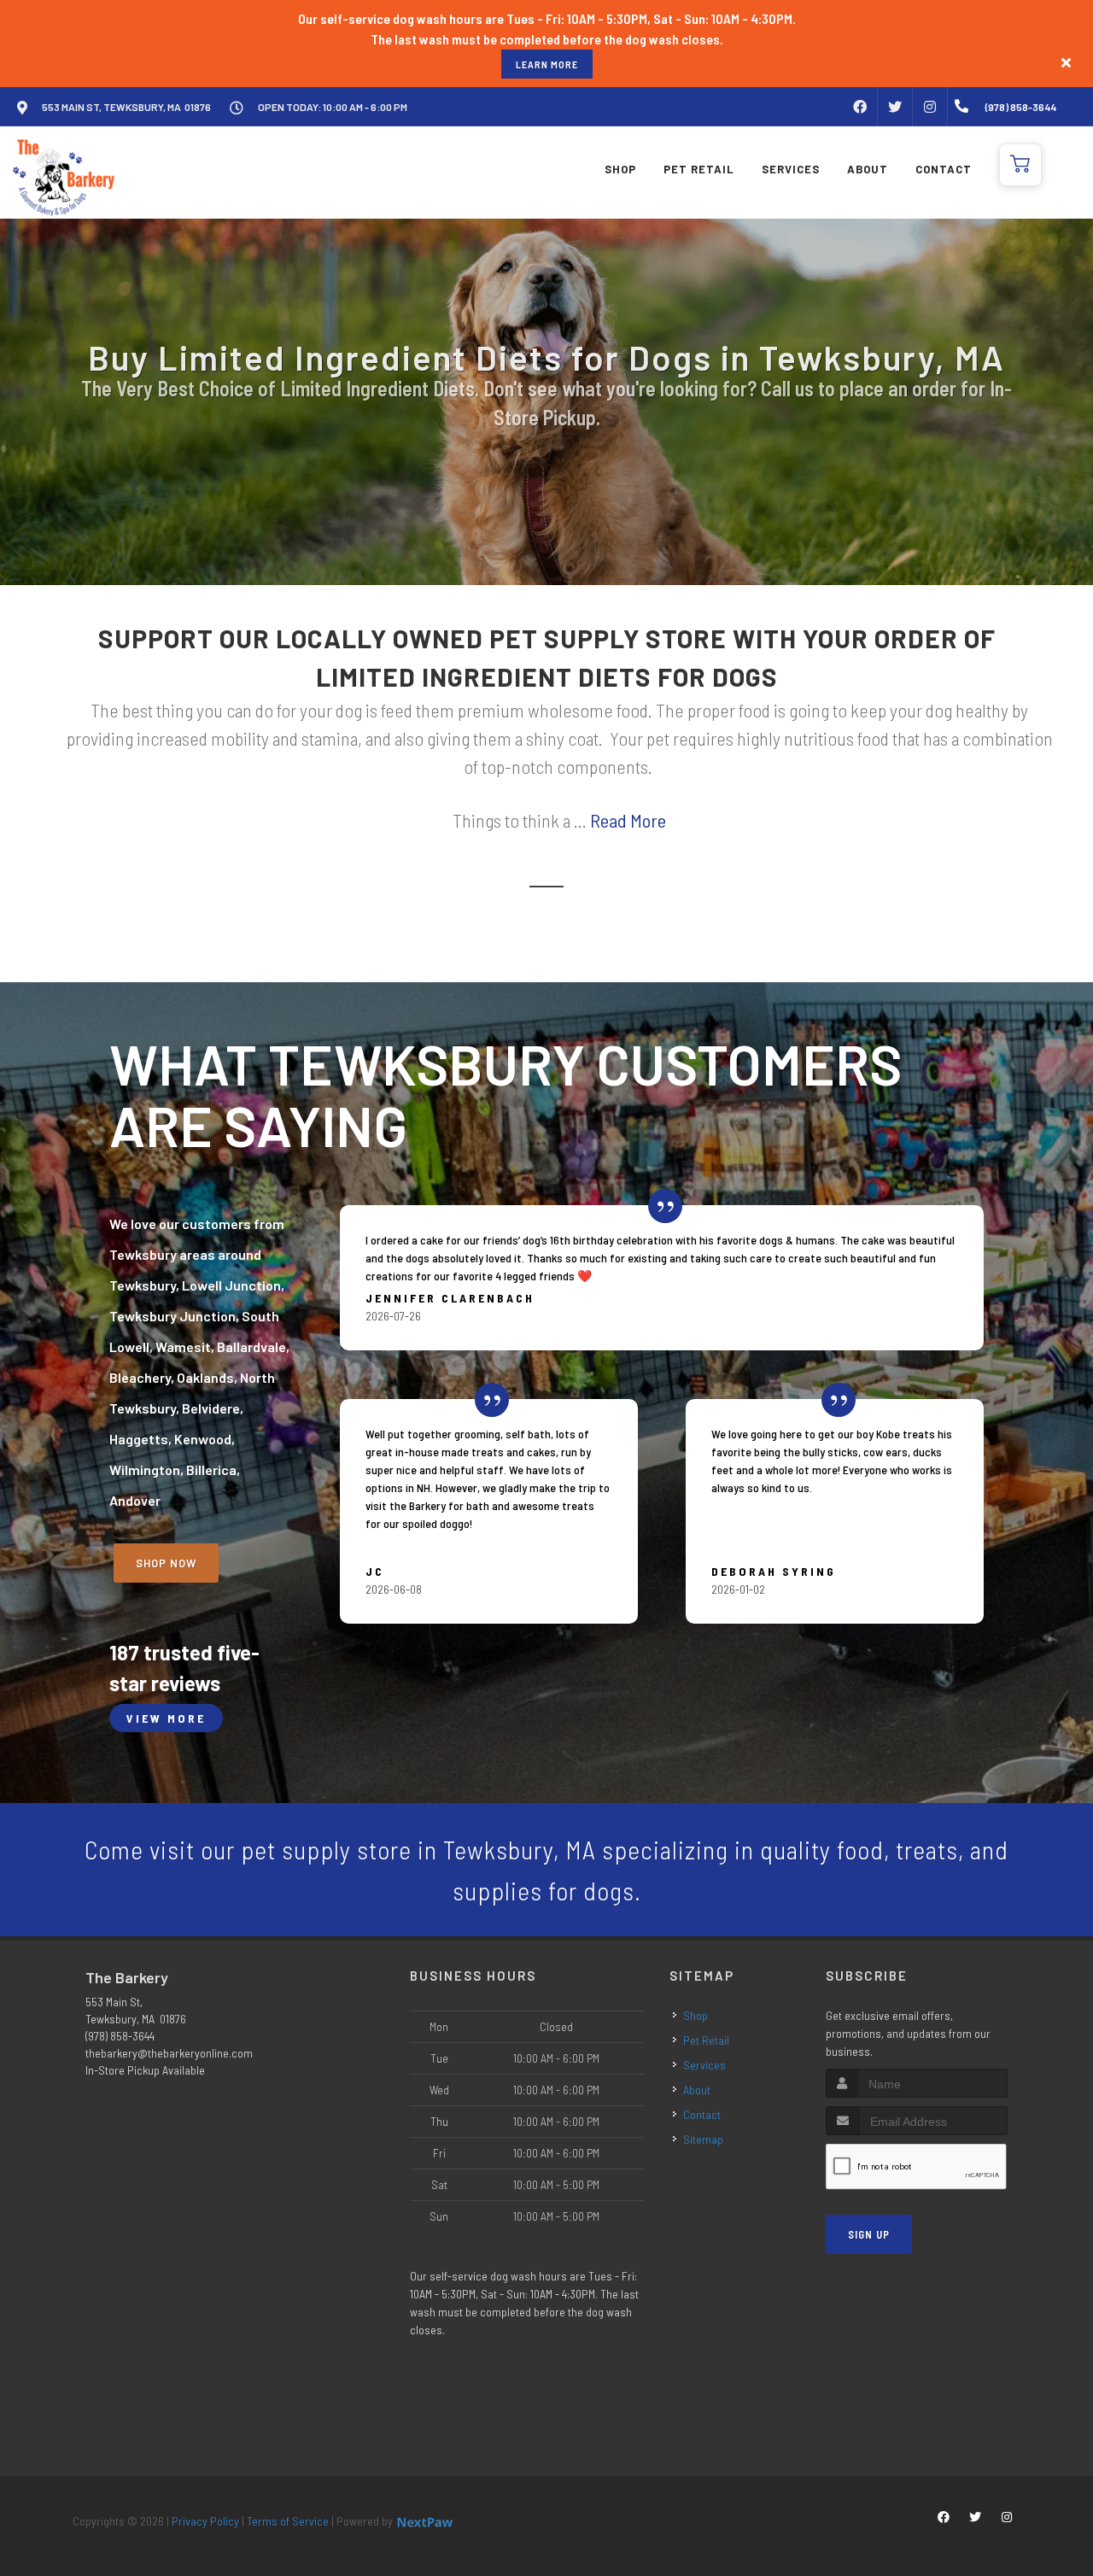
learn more (547, 64)
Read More (628, 820)
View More (166, 1718)
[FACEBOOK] (860, 107)
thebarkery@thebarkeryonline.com (169, 2053)
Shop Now (166, 1563)
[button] (1020, 165)
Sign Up (869, 2234)
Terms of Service (288, 2521)
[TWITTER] (895, 107)
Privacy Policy (205, 2521)
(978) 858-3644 (120, 2036)
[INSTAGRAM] (930, 107)
